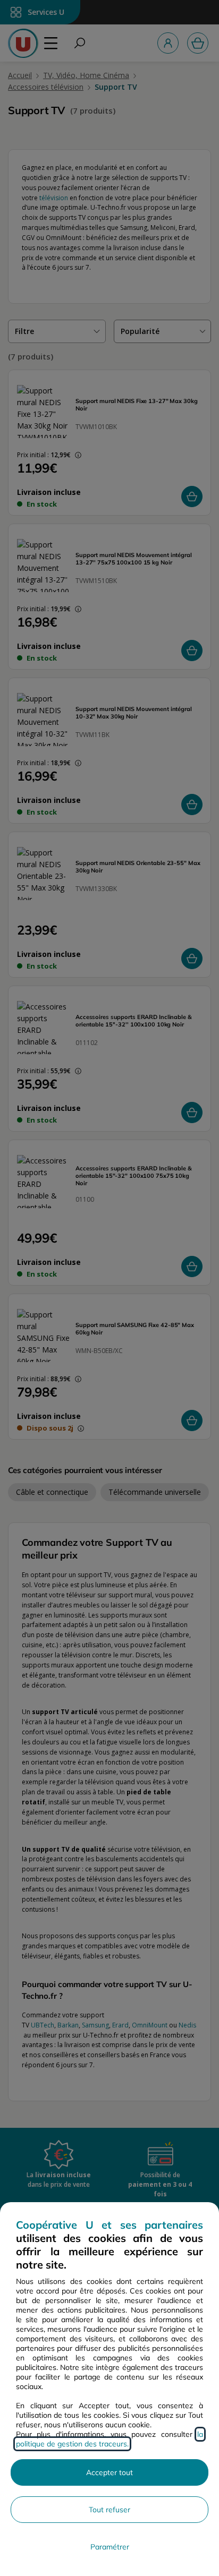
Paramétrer (110, 2547)
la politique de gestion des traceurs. (109, 2439)
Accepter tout (109, 2472)
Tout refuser (109, 2510)
